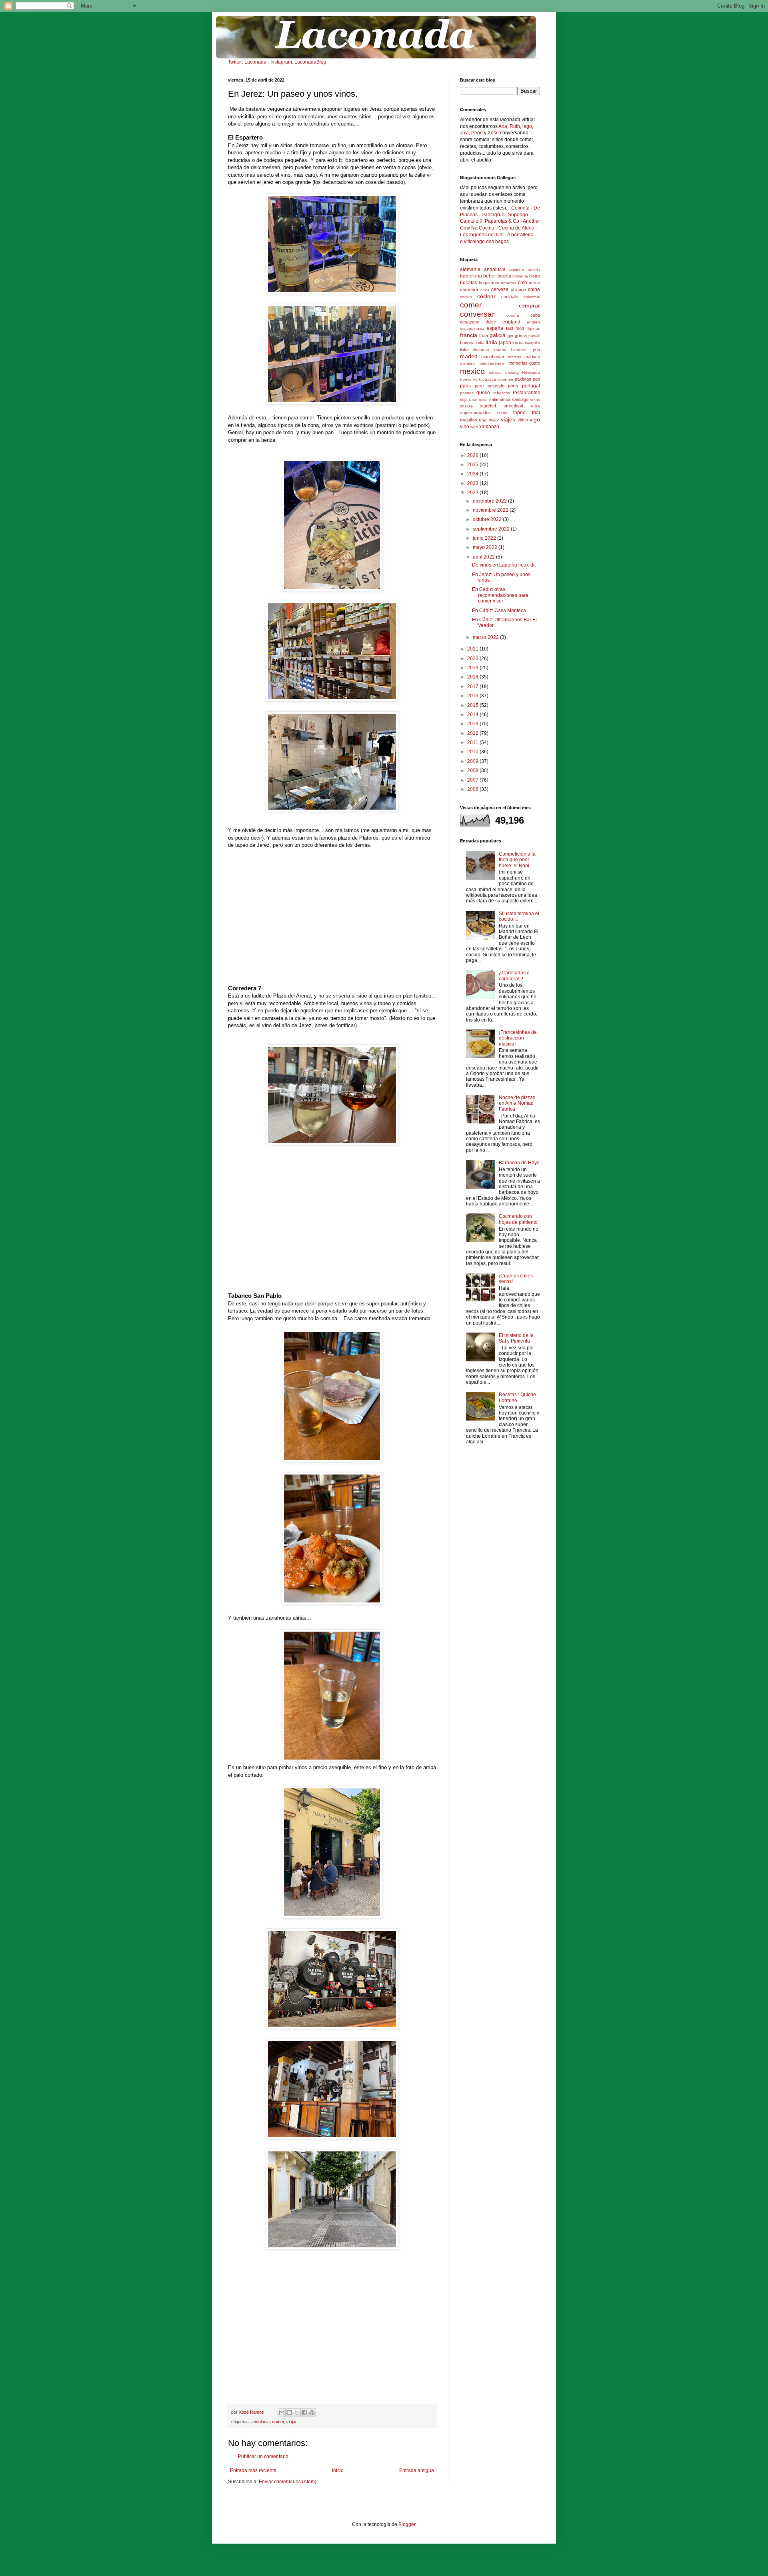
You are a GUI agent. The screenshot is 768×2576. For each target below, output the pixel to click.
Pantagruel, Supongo (505, 215)
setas (535, 400)
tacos (502, 413)
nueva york (470, 379)
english (533, 322)
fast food (515, 328)
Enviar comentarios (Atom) (288, 2482)
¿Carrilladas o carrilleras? (514, 976)
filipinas (533, 328)
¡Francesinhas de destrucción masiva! (518, 1038)
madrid (469, 356)
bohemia (509, 283)
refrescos (502, 393)
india (480, 343)
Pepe (477, 133)
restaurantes (526, 393)
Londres (518, 350)
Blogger (407, 2524)
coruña (513, 315)
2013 (473, 724)
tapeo (519, 413)
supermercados (475, 413)
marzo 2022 (486, 637)
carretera (469, 289)
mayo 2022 (486, 547)
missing (512, 372)
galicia (498, 335)
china (534, 289)
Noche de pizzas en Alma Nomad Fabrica (517, 1103)
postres (467, 393)
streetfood (513, 406)
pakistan (523, 379)
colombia (532, 297)
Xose (493, 133)
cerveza (500, 289)
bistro (535, 276)
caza (485, 290)
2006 (473, 789)
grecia (521, 335)
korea (518, 343)
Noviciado (531, 372)
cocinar (486, 296)
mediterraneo (492, 363)
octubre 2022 (488, 519)
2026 (473, 455)
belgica (504, 276)
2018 (473, 677)
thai (536, 413)
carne (534, 283)
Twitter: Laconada (247, 62)
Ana (503, 126)
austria (534, 270)
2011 (473, 742)
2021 (473, 649)
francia (469, 335)
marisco (532, 357)
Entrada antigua (417, 2470)
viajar (292, 2422)
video (523, 420)
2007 (473, 780)
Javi (464, 133)
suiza (535, 406)
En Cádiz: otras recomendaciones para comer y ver (500, 595)
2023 (473, 483)
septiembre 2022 (492, 529)
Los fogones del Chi (482, 235)
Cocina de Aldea (516, 228)
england (511, 322)
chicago (518, 289)
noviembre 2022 (491, 510)
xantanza (489, 427)
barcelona (471, 276)
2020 (473, 658)
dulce (491, 322)
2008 (473, 770)
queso (483, 393)
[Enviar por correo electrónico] (282, 2412)
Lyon (535, 349)
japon (505, 343)
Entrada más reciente (253, 2470)
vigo (535, 419)
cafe (523, 283)
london (500, 350)
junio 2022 (485, 538)
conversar (477, 314)
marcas (515, 357)
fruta (484, 335)
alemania (470, 269)
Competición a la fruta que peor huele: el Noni (517, 860)
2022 (473, 493)
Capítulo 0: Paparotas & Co (490, 221)
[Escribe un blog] (289, 2412)
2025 (473, 465)
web (474, 427)
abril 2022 (484, 557)
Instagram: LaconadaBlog (298, 62)
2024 (473, 474)
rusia (483, 400)
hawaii (534, 336)
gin (510, 336)
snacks (466, 406)
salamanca (500, 399)
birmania (520, 276)
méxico (495, 372)
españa (495, 328)
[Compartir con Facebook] (304, 2412)
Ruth (515, 126)
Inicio (338, 2470)
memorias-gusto (524, 363)
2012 (473, 733)
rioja (464, 400)
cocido (466, 297)
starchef (488, 406)
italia (491, 342)
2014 (473, 714)
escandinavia (472, 328)
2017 (473, 686)
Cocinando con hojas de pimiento (518, 1219)
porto (513, 386)
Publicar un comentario (263, 2456)
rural (473, 400)
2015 (473, 705)
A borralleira (520, 235)
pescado (496, 386)
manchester (493, 357)
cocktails (510, 297)
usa (483, 420)
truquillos (469, 420)
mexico (472, 371)
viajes (508, 419)
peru (479, 386)
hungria (467, 343)
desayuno (470, 322)
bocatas (469, 283)
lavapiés (532, 343)
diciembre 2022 (490, 501)
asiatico (517, 269)
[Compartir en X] (297, 2412)
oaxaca (489, 379)
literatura (481, 350)
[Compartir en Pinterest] (312, 2412)
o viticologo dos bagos (484, 241)
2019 (473, 668)
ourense (506, 379)
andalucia (260, 2422)
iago (527, 126)
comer (278, 2422)
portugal (531, 386)
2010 (473, 752)
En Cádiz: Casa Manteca (499, 611)
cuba (535, 315)
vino (465, 427)
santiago (520, 399)
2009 (473, 761)
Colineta (520, 208)
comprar (529, 305)
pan (536, 379)
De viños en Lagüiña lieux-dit (504, 565)
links (464, 349)
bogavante (489, 283)
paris (465, 386)
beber (490, 276)
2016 (473, 696)
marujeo (467, 363)
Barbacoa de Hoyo (519, 1163)
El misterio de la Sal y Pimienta (516, 1338)
